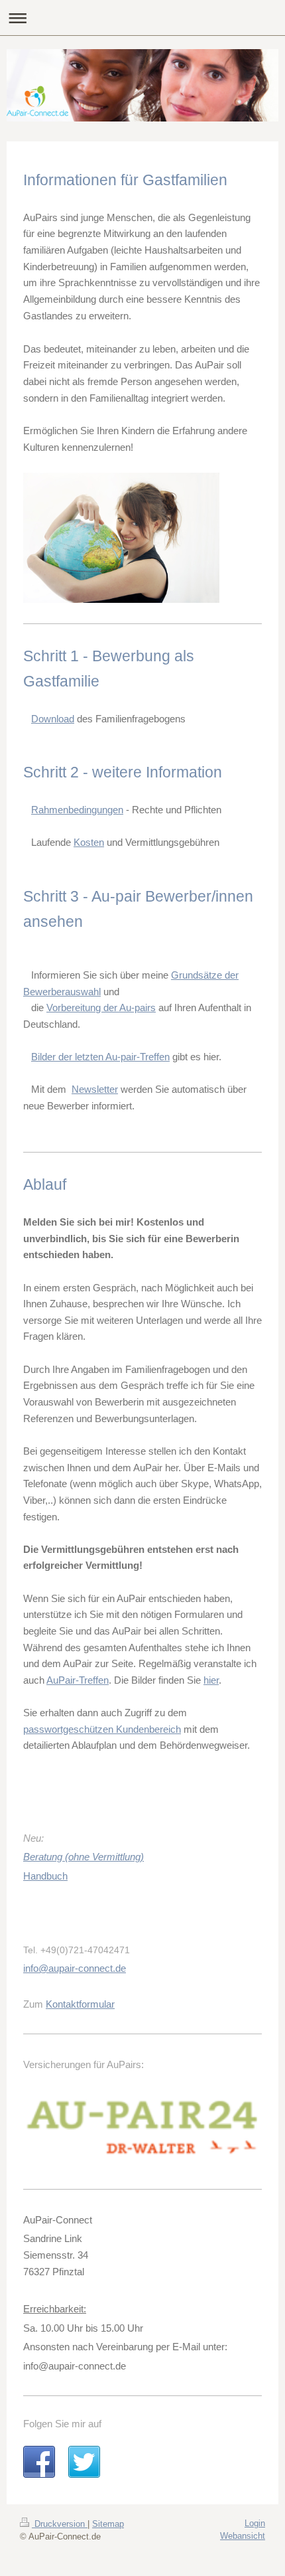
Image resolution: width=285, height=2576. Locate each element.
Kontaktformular (80, 2004)
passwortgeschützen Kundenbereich (102, 1729)
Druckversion (60, 2524)
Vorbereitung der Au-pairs (101, 1007)
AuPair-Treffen (78, 1680)
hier (211, 1680)
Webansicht (243, 2536)
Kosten (89, 842)
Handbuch (45, 1876)
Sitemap (108, 2524)
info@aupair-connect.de (75, 1968)
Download (53, 719)
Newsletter (95, 1089)
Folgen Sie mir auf (62, 2424)
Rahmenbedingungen (77, 810)
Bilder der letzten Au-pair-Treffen (100, 1057)
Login (255, 2523)
